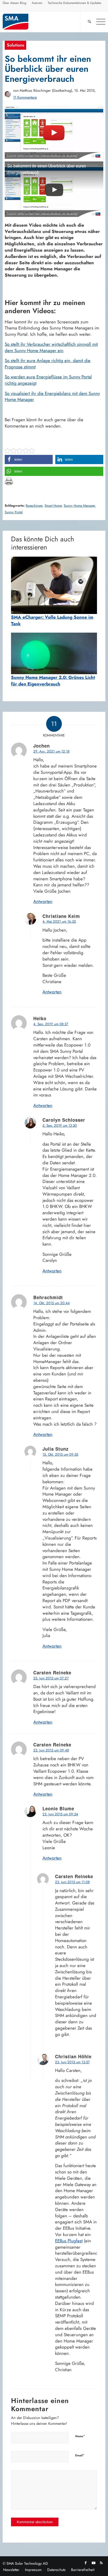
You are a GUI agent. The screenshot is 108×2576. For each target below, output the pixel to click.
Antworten (43, 901)
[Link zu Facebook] (86, 2563)
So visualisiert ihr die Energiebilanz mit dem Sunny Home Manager (52, 397)
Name (80, 2436)
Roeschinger (34, 506)
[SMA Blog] (44, 22)
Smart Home (53, 506)
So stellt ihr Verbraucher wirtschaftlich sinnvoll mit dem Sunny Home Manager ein (51, 347)
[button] (29, 459)
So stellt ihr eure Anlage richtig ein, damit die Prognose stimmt (48, 364)
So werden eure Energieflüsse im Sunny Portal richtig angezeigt (48, 380)
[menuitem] (15, 4)
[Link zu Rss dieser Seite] (101, 2563)
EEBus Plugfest (69, 2241)
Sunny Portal (14, 512)
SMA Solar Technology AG (27, 2563)
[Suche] (87, 22)
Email (80, 2455)
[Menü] (98, 22)
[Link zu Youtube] (94, 2563)
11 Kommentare (25, 97)
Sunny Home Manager (79, 506)
